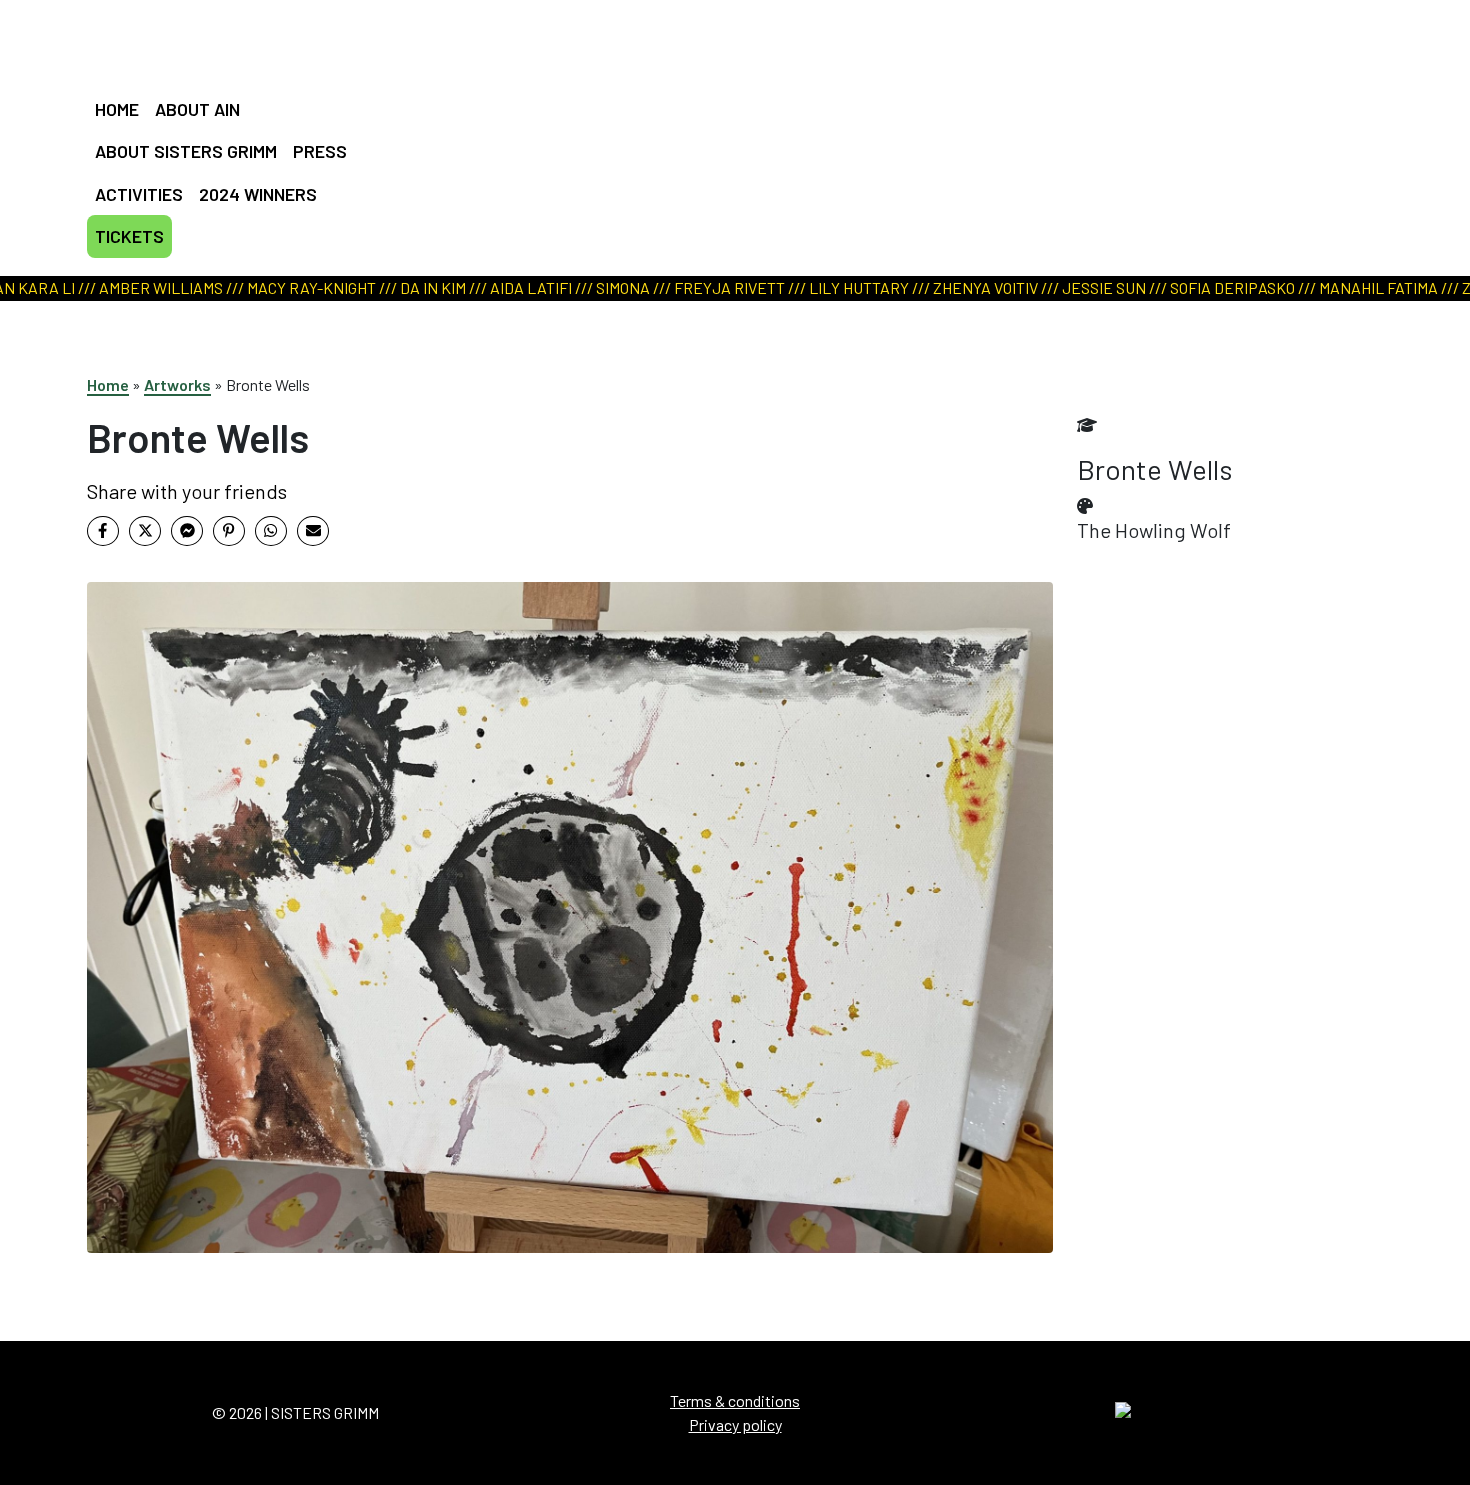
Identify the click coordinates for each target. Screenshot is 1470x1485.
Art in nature (728, 115)
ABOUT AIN (197, 109)
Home (108, 384)
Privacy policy (735, 1424)
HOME (117, 109)
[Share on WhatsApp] (271, 531)
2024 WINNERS (258, 194)
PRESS (320, 151)
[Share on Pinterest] (229, 531)
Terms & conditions (735, 1400)
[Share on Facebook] (103, 531)
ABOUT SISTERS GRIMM (186, 151)
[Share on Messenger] (187, 531)
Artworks (177, 384)
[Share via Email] (313, 531)
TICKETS (129, 236)
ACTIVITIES (139, 194)
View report (724, 140)
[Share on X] (145, 531)
